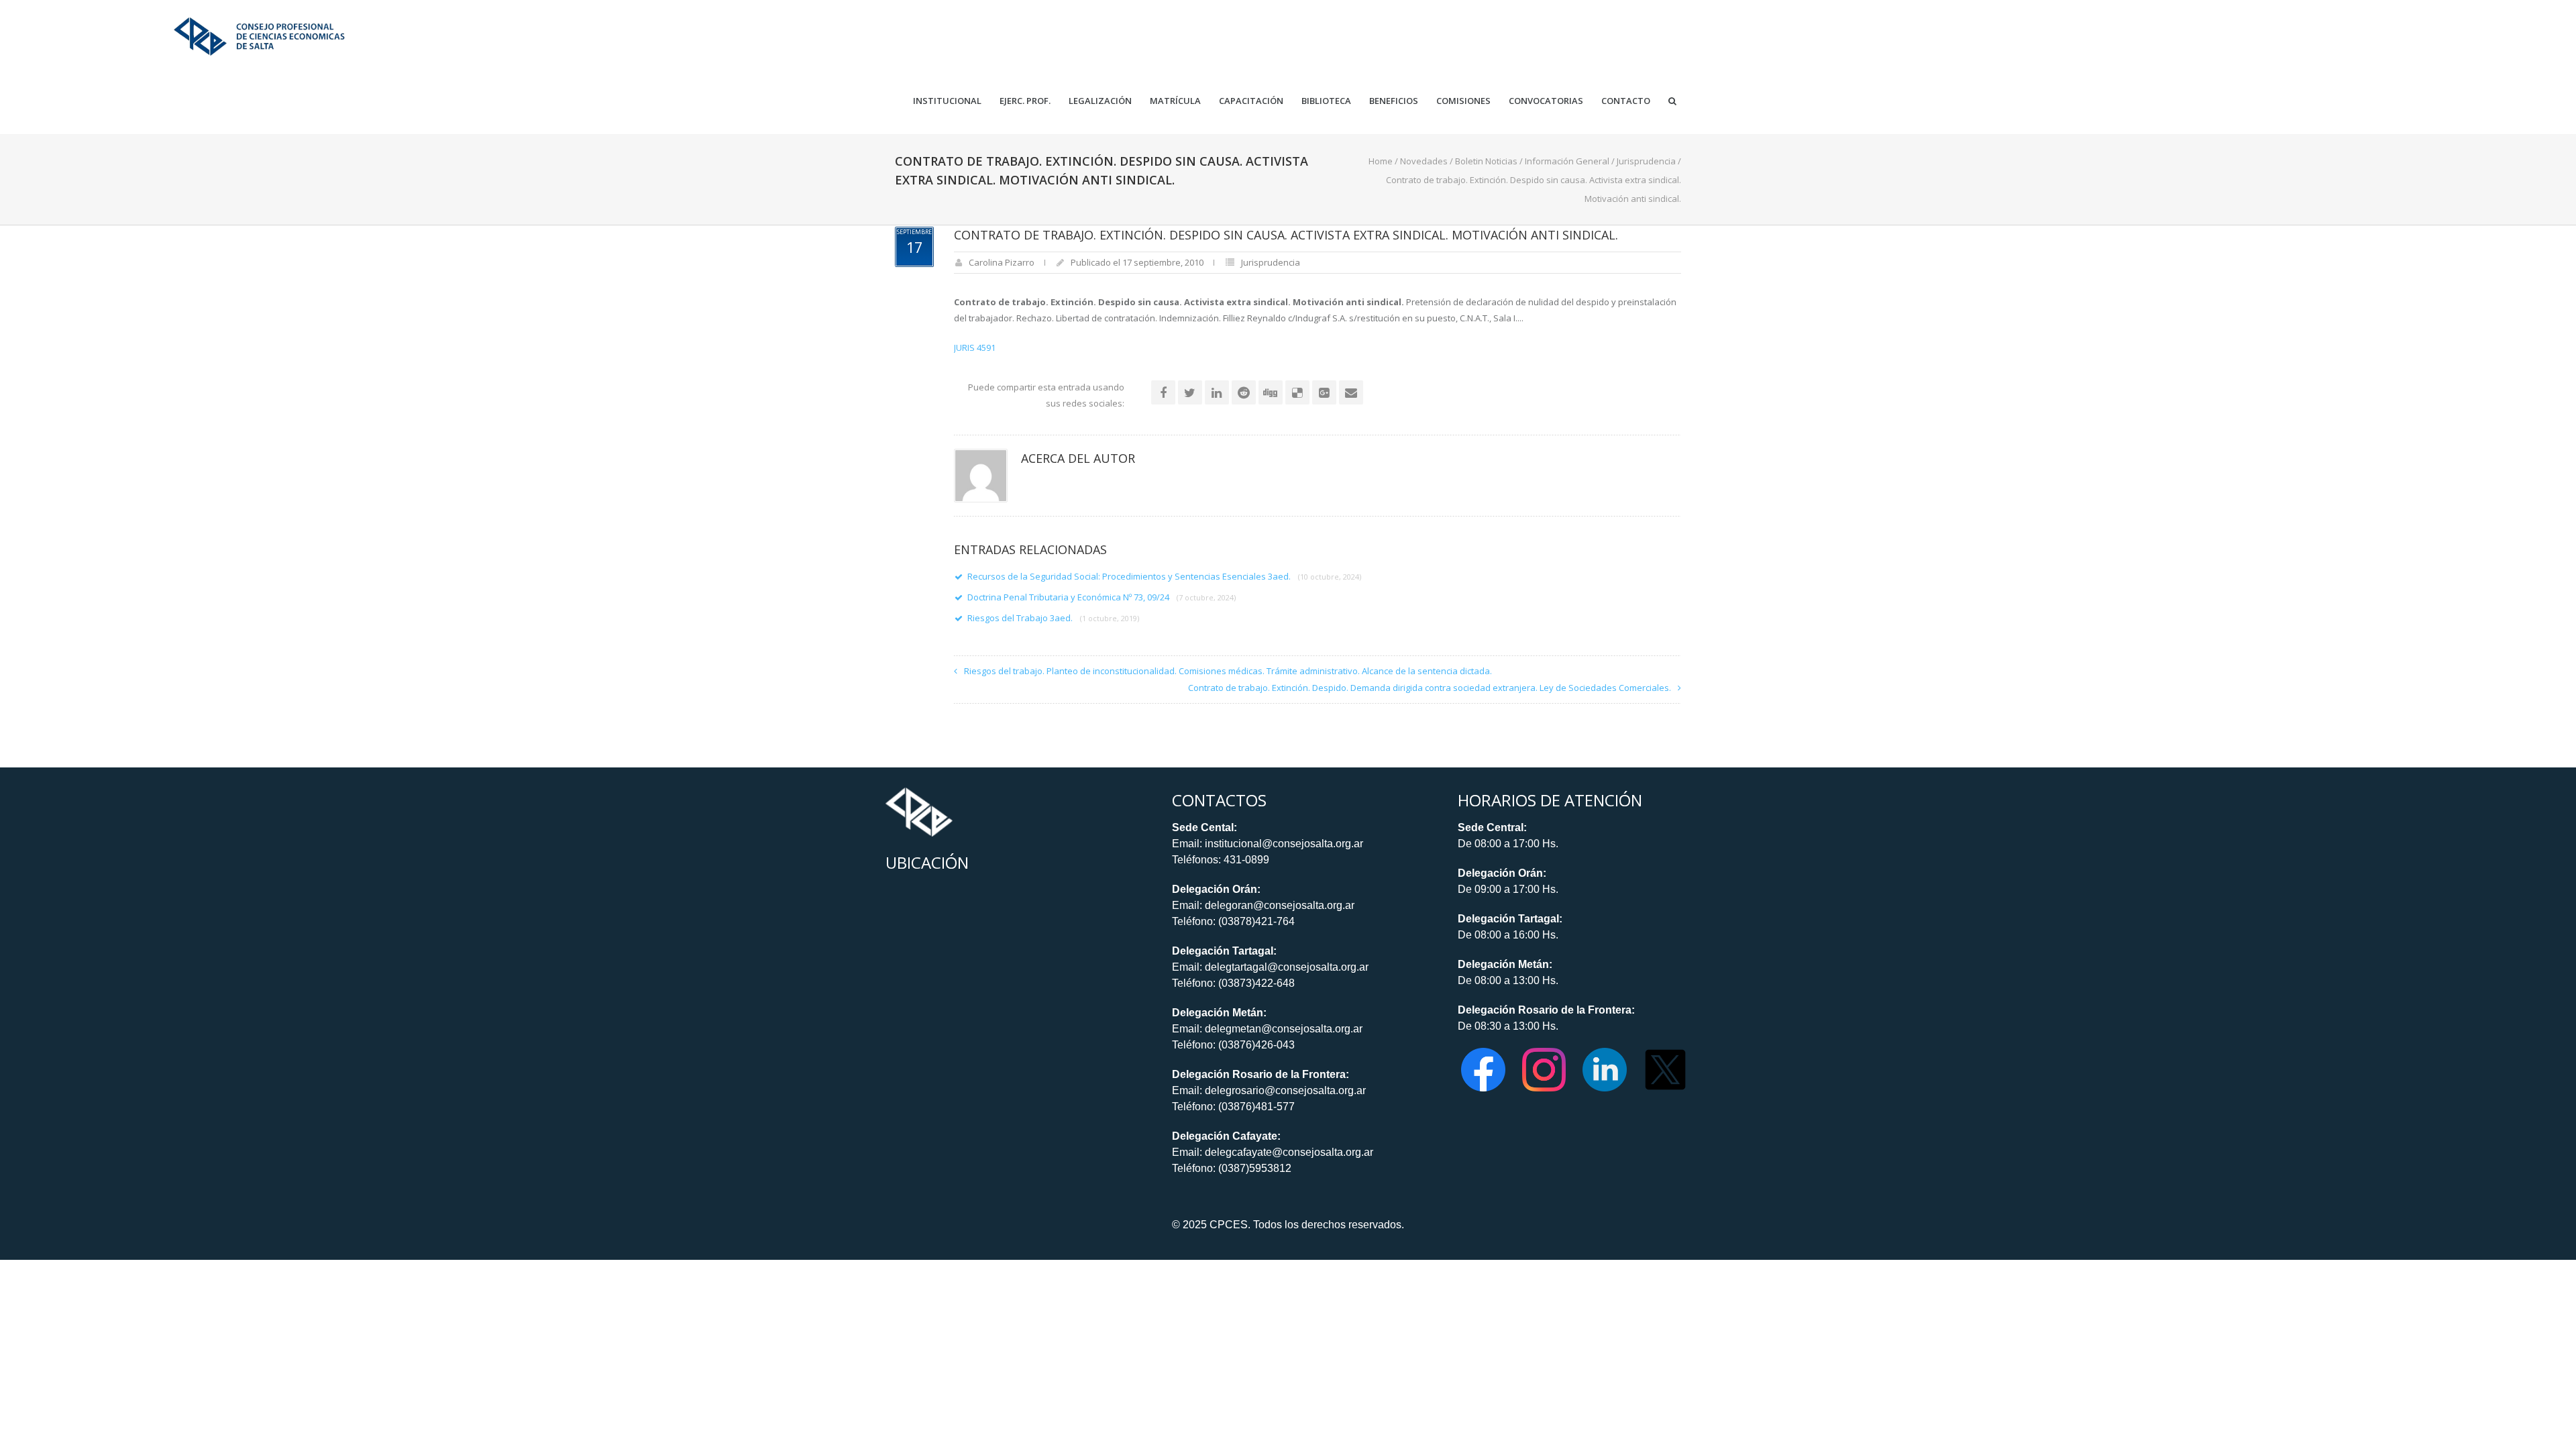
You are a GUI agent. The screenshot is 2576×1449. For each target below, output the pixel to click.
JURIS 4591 (975, 347)
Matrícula (1175, 101)
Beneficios (1394, 101)
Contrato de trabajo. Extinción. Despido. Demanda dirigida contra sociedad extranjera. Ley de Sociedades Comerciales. (1430, 688)
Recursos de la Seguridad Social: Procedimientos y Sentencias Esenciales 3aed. (1164, 576)
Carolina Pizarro (1002, 262)
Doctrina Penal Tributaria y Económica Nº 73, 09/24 (1102, 597)
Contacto (1626, 101)
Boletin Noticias (1486, 161)
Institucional (947, 101)
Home (1381, 161)
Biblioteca (1326, 101)
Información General (1567, 161)
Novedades (1424, 161)
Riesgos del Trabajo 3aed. (1053, 618)
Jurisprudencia (1646, 161)
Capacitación (1251, 101)
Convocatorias (1546, 101)
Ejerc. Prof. (1025, 101)
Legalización (1100, 101)
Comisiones (1463, 101)
